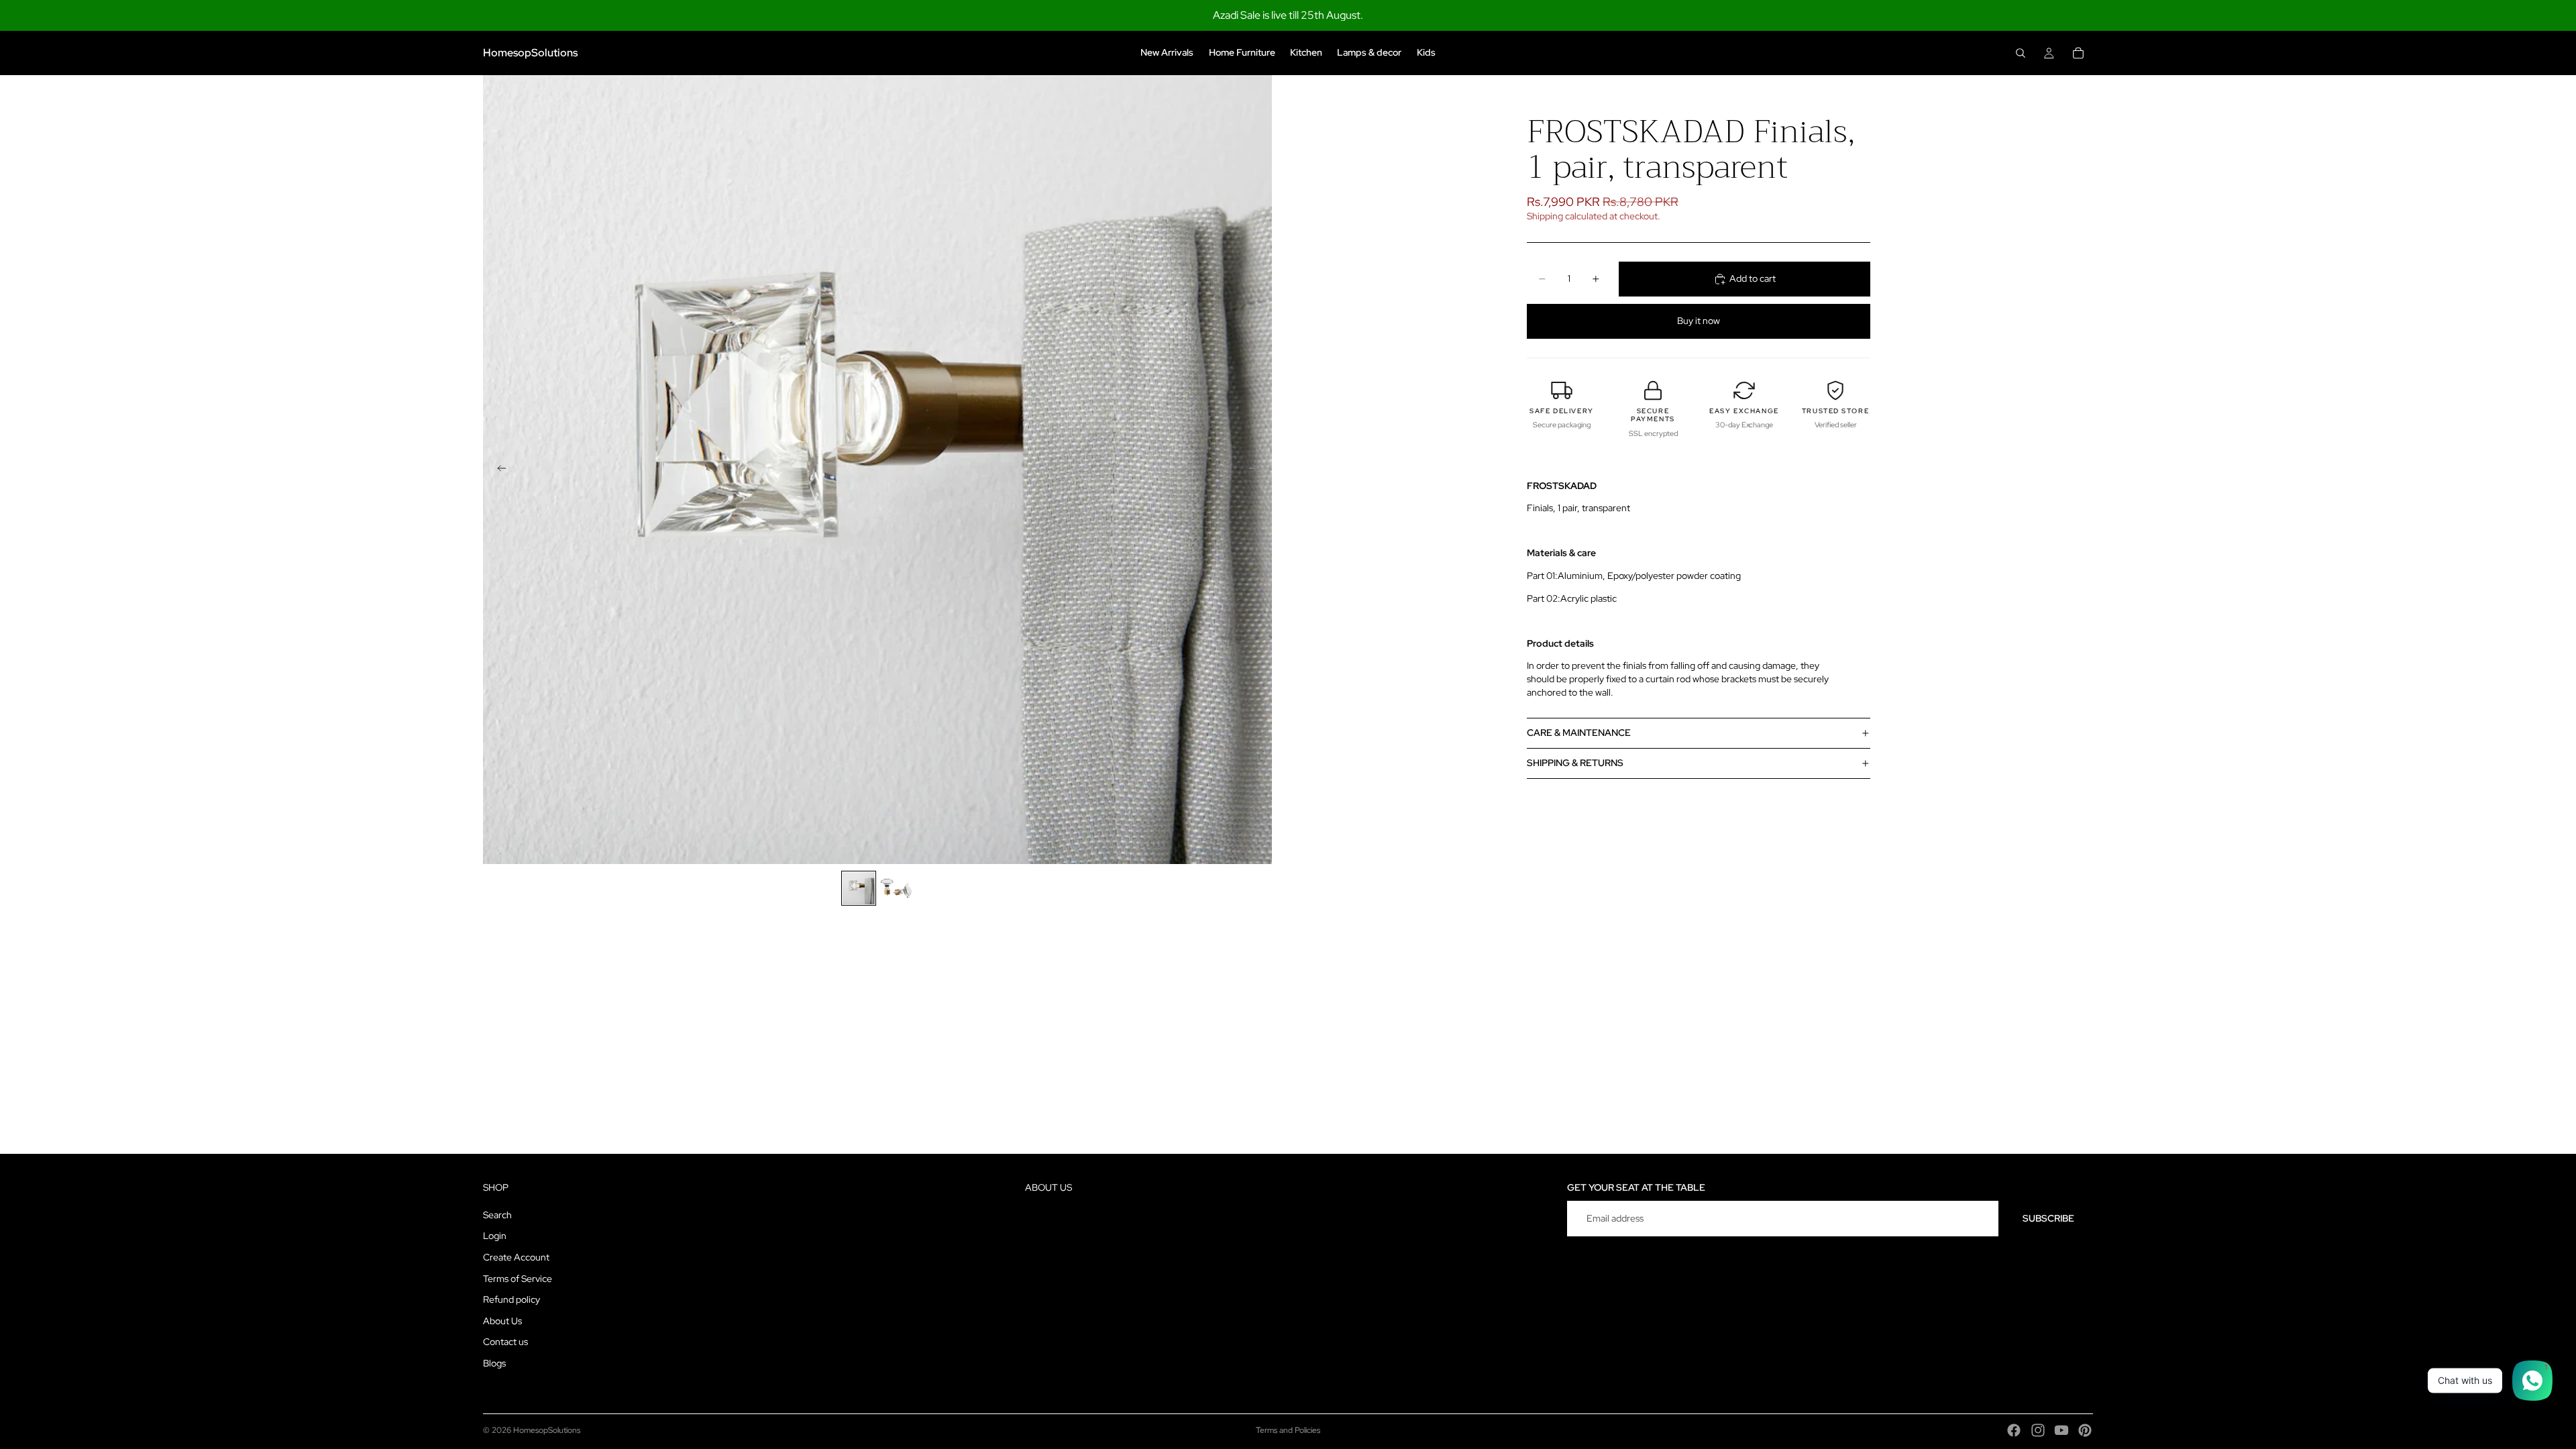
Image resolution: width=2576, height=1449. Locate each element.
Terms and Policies (1288, 1430)
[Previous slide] (498, 470)
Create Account (516, 1257)
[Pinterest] (2085, 1430)
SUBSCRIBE (2048, 1218)
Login (495, 1236)
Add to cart (1753, 278)
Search (497, 1215)
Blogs (494, 1363)
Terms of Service (518, 1279)
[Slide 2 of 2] (896, 888)
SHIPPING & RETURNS (1575, 763)
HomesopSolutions (547, 1430)
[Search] (2021, 53)
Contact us (505, 1342)
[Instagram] (2038, 1430)
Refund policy (512, 1300)
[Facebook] (2014, 1430)
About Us (502, 1321)
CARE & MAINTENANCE (1579, 733)
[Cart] (2078, 53)
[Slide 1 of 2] (859, 888)
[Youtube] (2061, 1430)
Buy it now (1699, 321)
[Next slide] (1257, 470)
